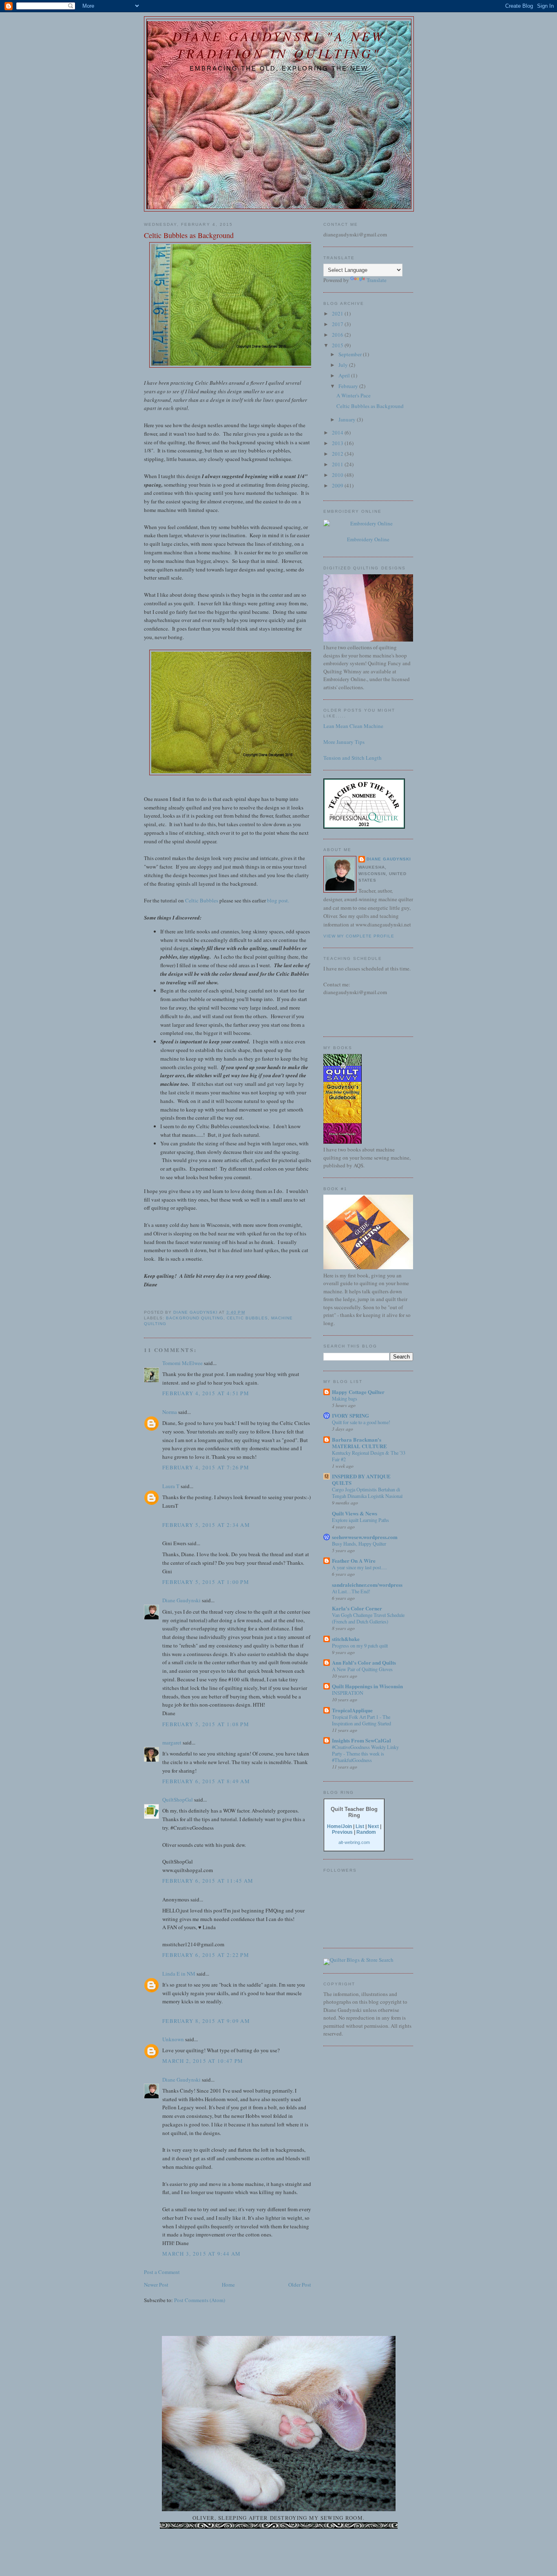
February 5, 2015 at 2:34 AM (206, 1525)
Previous (342, 1832)
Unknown (173, 2039)
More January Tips (344, 742)
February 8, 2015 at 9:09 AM (206, 2021)
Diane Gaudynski (181, 1600)
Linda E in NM (179, 1974)
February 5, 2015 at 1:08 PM (206, 1724)
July (344, 365)
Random (366, 1832)
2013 (338, 443)
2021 (338, 313)
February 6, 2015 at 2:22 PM (206, 1955)
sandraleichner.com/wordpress (367, 1585)
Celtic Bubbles (202, 900)
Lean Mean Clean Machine (353, 726)
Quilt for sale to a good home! (361, 1422)
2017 (338, 324)
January (348, 419)
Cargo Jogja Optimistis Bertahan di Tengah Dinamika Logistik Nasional (367, 1493)
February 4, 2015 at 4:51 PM (206, 1393)
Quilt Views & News (355, 1513)
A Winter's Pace (354, 395)
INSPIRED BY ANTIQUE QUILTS (361, 1479)
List (360, 1826)
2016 (338, 335)
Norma (170, 1412)
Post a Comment (162, 2272)
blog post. (278, 900)
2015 (338, 345)
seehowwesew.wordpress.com (365, 1537)
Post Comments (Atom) (200, 2300)
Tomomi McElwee (182, 1363)
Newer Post (156, 2285)
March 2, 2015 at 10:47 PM (203, 2061)
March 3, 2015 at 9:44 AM (201, 2254)
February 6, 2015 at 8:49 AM (206, 1781)
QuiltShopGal (178, 1800)
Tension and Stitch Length (353, 758)
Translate (377, 280)
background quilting (195, 1318)
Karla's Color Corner (357, 1608)
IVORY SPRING (350, 1415)
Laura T (171, 1486)
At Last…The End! (351, 1591)
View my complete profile (359, 936)
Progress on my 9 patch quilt (360, 1645)
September (351, 354)
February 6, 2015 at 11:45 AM (208, 1881)
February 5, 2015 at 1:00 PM (206, 1582)
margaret (172, 1742)
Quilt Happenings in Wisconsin (367, 1686)
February (349, 386)
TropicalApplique (352, 1710)
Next (373, 1826)
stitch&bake (346, 1639)
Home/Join (339, 1826)
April (345, 375)
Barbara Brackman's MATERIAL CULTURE (359, 1443)
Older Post (300, 2285)
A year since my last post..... (359, 1567)
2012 (338, 454)
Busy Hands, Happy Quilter (359, 1544)
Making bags (345, 1398)
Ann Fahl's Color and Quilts (364, 1662)
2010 (338, 475)
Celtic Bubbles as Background (370, 406)
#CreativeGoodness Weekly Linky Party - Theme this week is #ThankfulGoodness (365, 1753)
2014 (338, 432)
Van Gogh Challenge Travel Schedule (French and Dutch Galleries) (368, 1618)
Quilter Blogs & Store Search (362, 1960)
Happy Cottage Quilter (358, 1392)
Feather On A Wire (354, 1560)
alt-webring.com (354, 1842)
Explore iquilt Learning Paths (360, 1520)
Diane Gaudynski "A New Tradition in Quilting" (279, 44)
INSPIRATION (348, 1693)
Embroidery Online (368, 539)
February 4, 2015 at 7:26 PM (206, 1467)
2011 (338, 464)
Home (228, 2285)
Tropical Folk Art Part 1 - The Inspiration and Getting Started (361, 1720)
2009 (338, 485)
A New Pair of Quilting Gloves (362, 1669)
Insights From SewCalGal (361, 1740)
